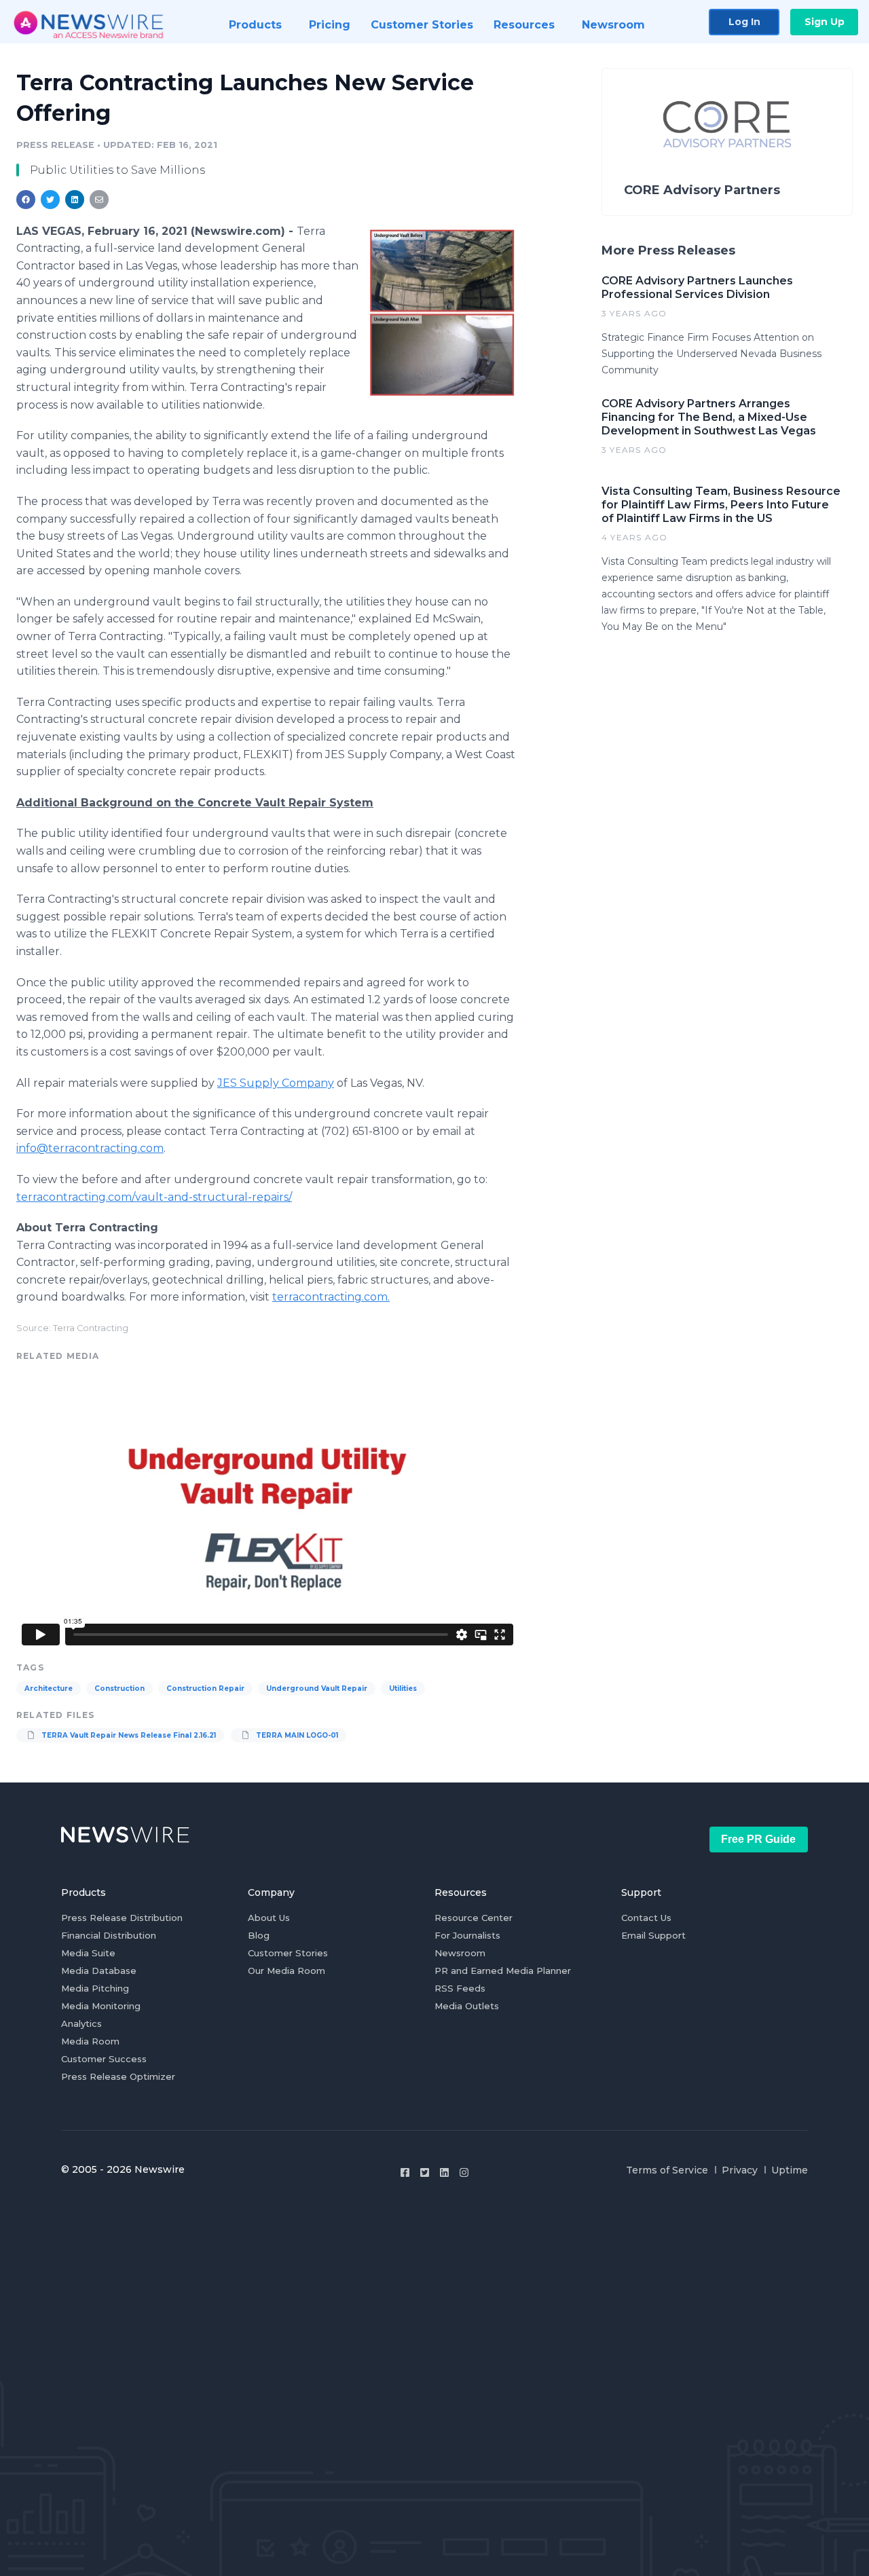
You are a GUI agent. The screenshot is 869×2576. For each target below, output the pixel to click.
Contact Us (646, 1918)
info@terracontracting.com (90, 1148)
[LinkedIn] (444, 2172)
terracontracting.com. (331, 1297)
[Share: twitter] (50, 200)
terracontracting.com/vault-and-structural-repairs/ (154, 1197)
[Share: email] (99, 200)
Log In (744, 22)
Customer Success (104, 2059)
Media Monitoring (101, 2006)
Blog (259, 1935)
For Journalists (467, 1935)
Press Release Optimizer (118, 2076)
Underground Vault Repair (317, 1688)
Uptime (790, 2170)
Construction (119, 1688)
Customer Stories (288, 1953)
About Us (269, 1918)
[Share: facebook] (26, 200)
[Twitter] (425, 2172)
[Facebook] (405, 2172)
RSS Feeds (460, 1988)
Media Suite (88, 1953)
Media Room (90, 2041)
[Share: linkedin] (75, 200)
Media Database (99, 1971)
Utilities (403, 1688)
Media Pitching (95, 1988)
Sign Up (825, 22)
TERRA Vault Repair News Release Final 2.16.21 (128, 1735)
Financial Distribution (109, 1935)
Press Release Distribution (122, 1918)
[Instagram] (464, 2172)
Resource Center (474, 1918)
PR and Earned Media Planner (503, 1971)
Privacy (740, 2170)
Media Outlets (467, 2006)
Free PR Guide (758, 1839)
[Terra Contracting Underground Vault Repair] (442, 313)
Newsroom (460, 1953)
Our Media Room (286, 1971)
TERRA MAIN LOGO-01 (296, 1735)
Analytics (81, 2023)
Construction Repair (205, 1688)
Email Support (653, 1935)
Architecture (49, 1688)
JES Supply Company (276, 1083)
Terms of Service (667, 2170)
